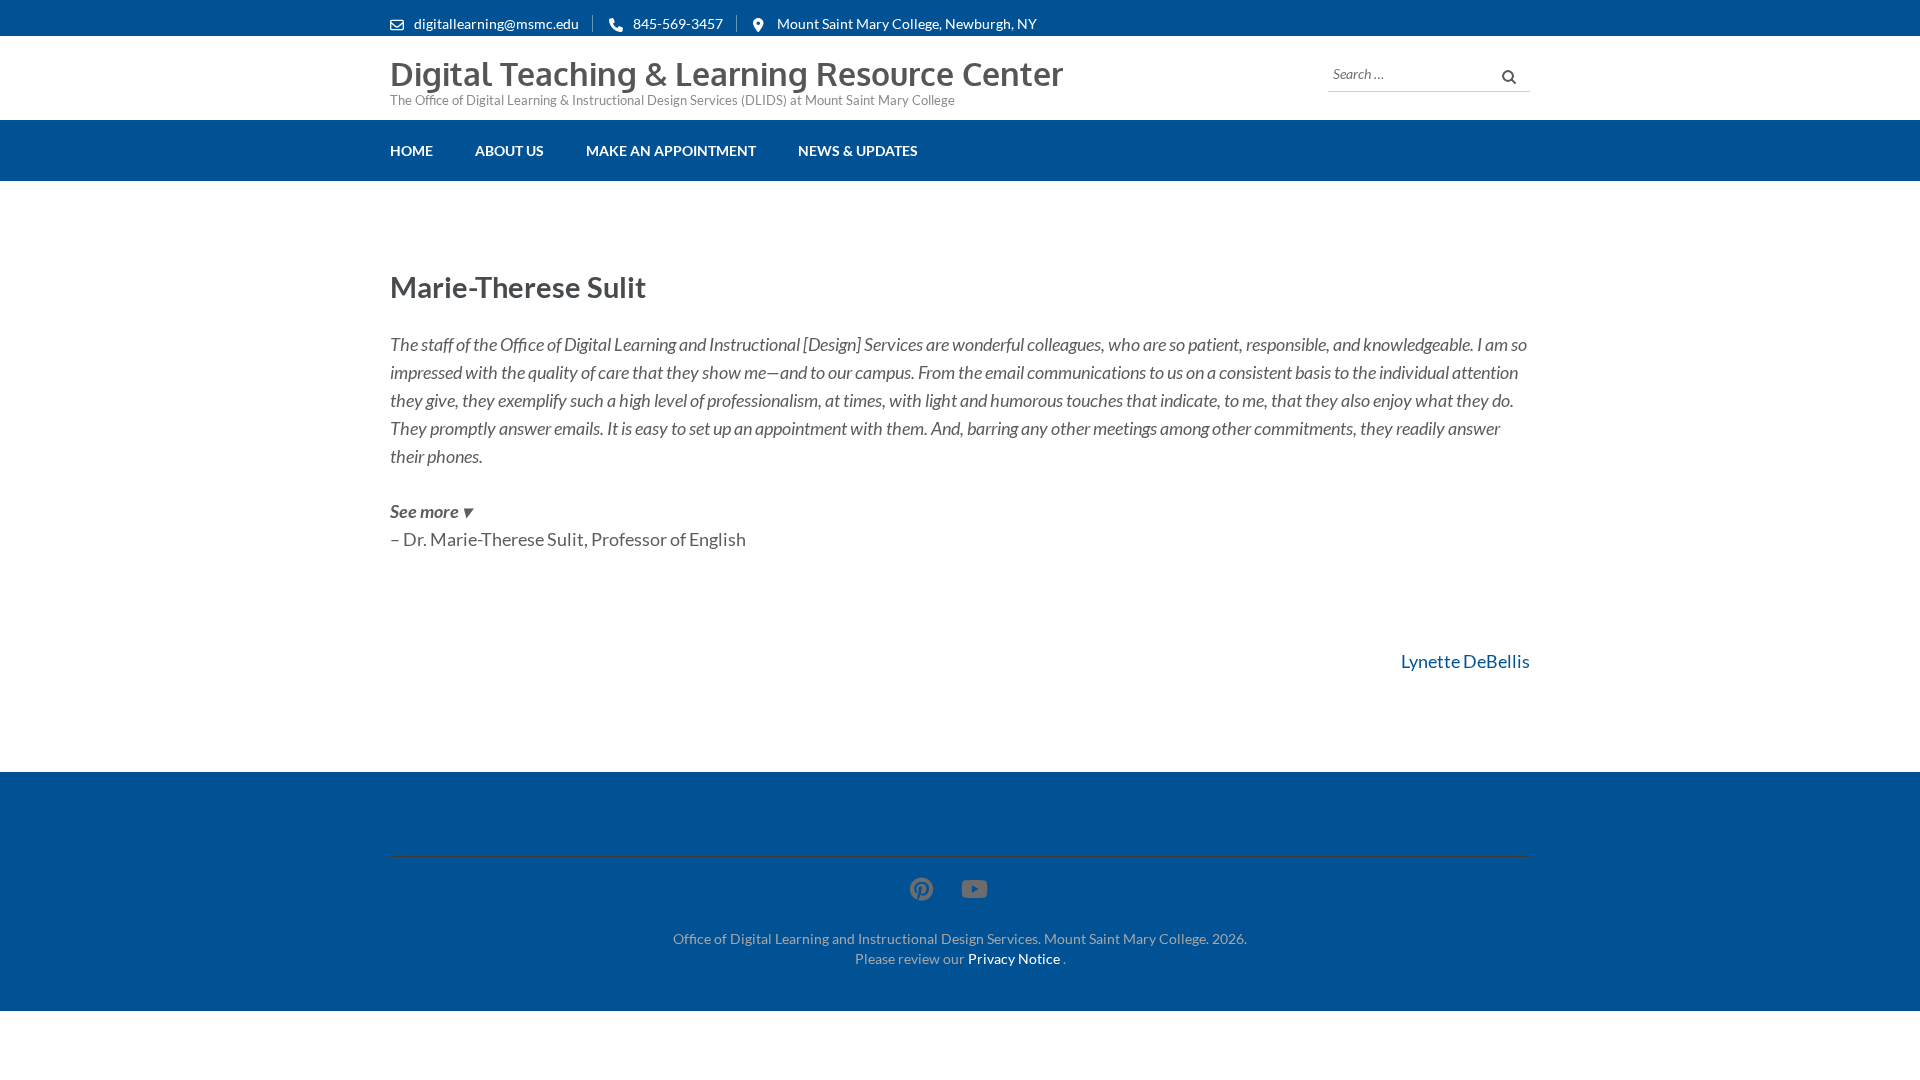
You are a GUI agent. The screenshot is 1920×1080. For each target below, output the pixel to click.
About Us (509, 150)
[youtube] (974, 888)
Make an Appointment (671, 150)
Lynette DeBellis (1465, 661)
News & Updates (858, 150)
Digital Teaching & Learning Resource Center (726, 73)
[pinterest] (921, 888)
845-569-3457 (678, 23)
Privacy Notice (1015, 958)
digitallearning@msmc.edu (496, 23)
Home (411, 150)
